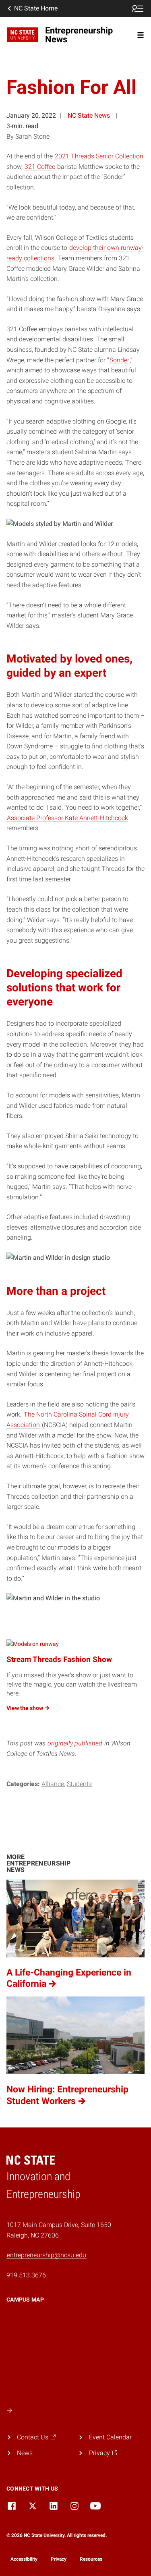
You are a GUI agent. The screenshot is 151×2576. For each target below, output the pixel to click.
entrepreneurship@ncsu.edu (47, 2255)
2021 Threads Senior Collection (99, 156)
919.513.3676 (26, 2275)
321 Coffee (40, 167)
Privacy (59, 2559)
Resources (91, 2559)
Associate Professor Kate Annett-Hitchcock (67, 818)
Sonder (119, 360)
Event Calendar (110, 2437)
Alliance (53, 1784)
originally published (75, 1743)
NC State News (89, 115)
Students (79, 1784)
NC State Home (36, 8)
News (25, 2453)
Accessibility (24, 2559)
